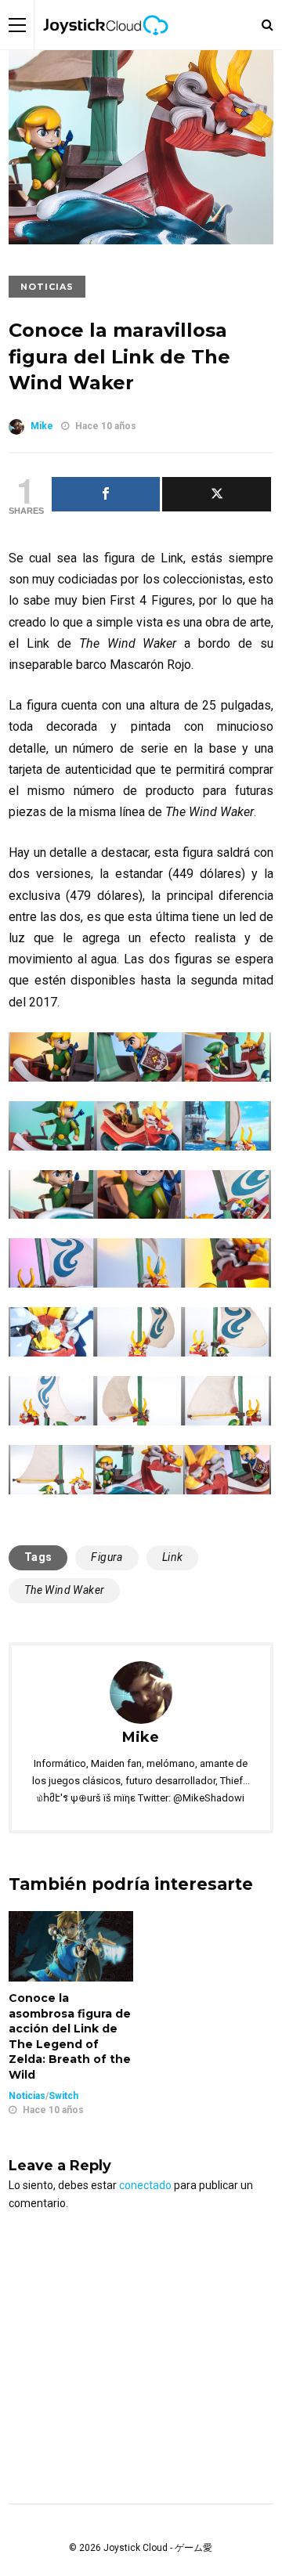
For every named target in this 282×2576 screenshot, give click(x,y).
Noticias (47, 287)
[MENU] (17, 25)
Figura (107, 1557)
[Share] (106, 494)
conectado (145, 2185)
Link (173, 1557)
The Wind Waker (65, 1590)
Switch (63, 2096)
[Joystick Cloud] (106, 46)
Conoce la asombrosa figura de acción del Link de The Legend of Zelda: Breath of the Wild (70, 2036)
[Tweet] (217, 494)
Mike (42, 426)
